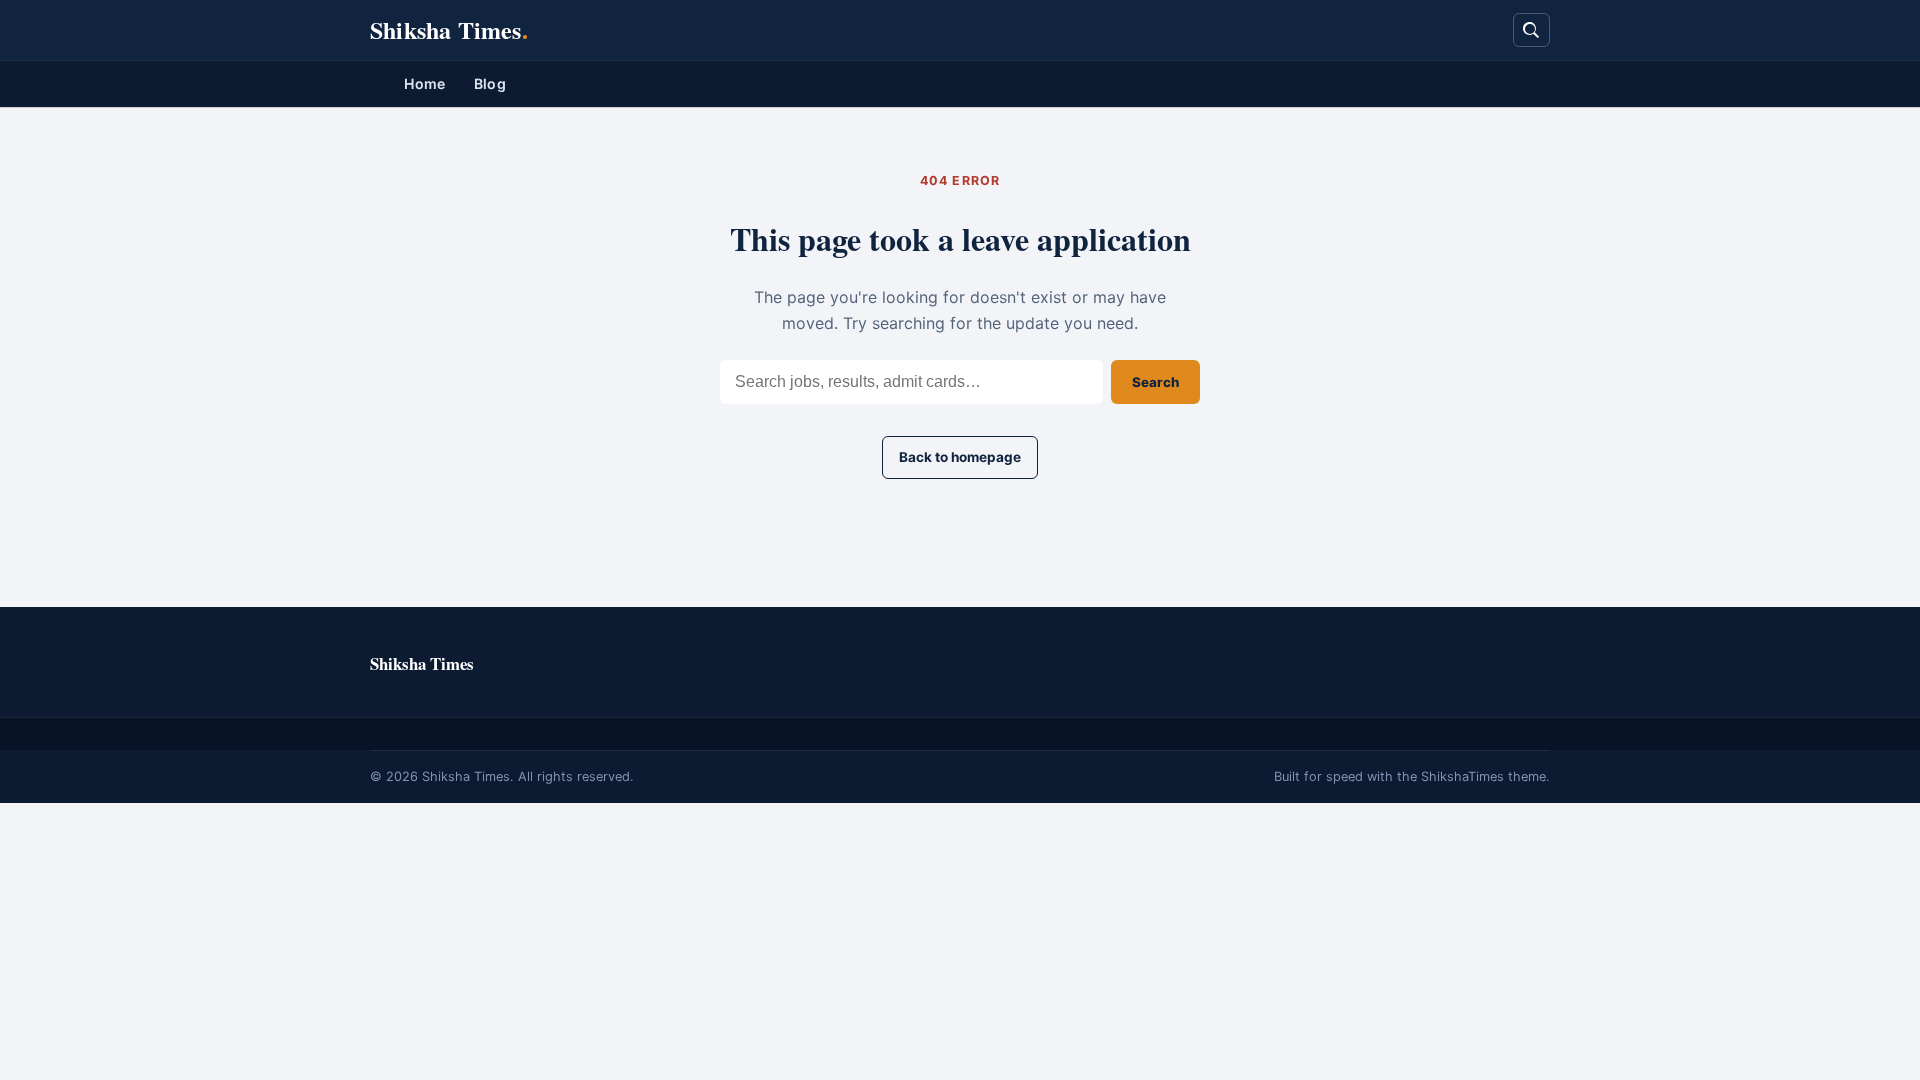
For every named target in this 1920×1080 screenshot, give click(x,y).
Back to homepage (960, 457)
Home (424, 83)
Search (1155, 382)
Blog (490, 83)
